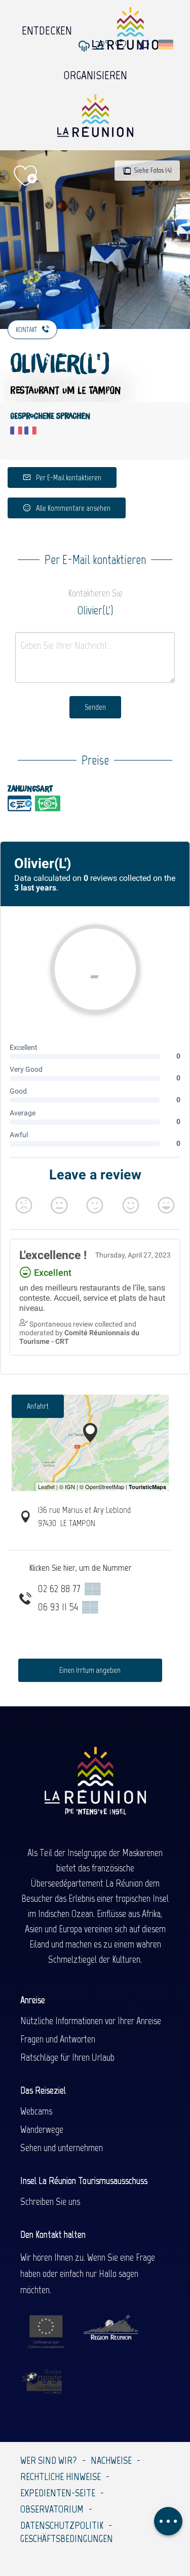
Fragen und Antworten (58, 2039)
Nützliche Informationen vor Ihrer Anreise (91, 2021)
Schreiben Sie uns (50, 2201)
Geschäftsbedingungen (67, 2538)
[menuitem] (47, 28)
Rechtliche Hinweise (61, 2476)
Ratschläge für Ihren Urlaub (67, 2057)
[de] (166, 45)
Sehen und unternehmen (62, 2148)
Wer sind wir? (49, 2460)
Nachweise (111, 2460)
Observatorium (52, 2509)
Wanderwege (42, 2129)
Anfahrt (38, 1406)
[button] (144, 45)
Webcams (36, 2111)
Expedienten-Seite (58, 2493)
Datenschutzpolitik (62, 2525)
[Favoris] (122, 45)
